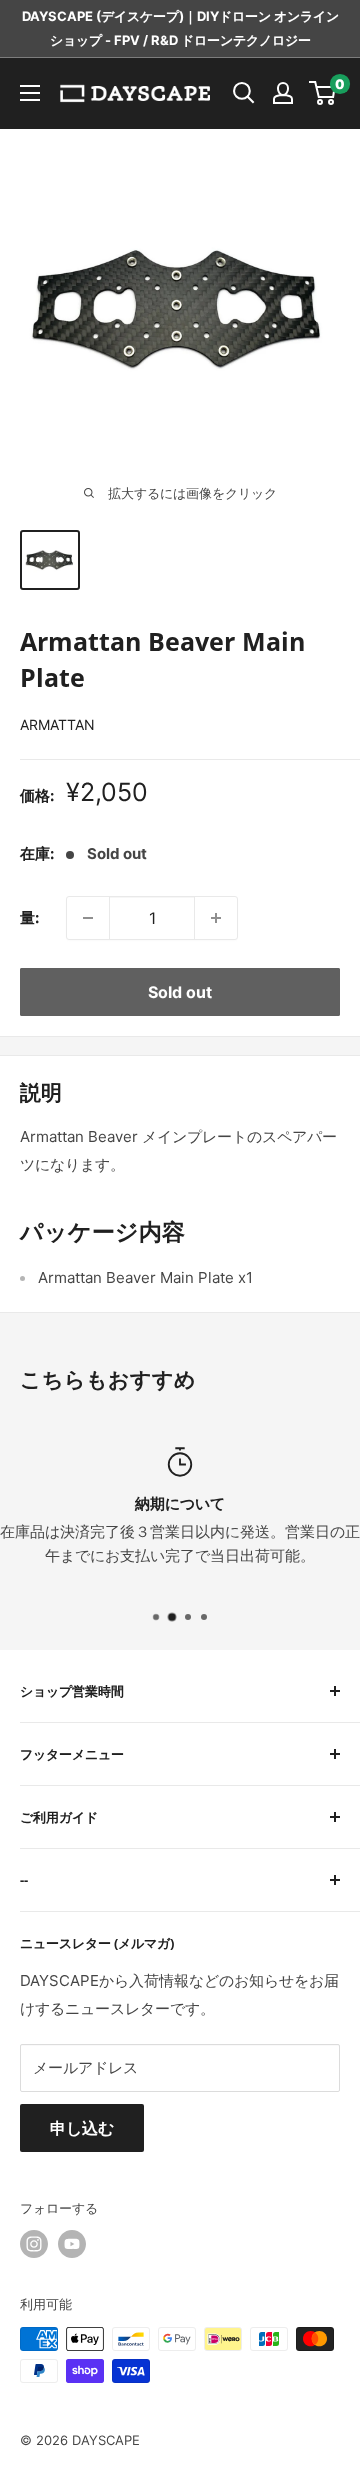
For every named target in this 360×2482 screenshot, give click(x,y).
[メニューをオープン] (30, 93)
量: (29, 917)
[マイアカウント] (283, 93)
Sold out (180, 992)
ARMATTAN (57, 724)
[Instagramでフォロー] (34, 2244)
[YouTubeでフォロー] (72, 2244)
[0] (323, 93)
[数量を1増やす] (216, 918)
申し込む (82, 2128)
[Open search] (244, 93)
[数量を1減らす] (88, 918)
